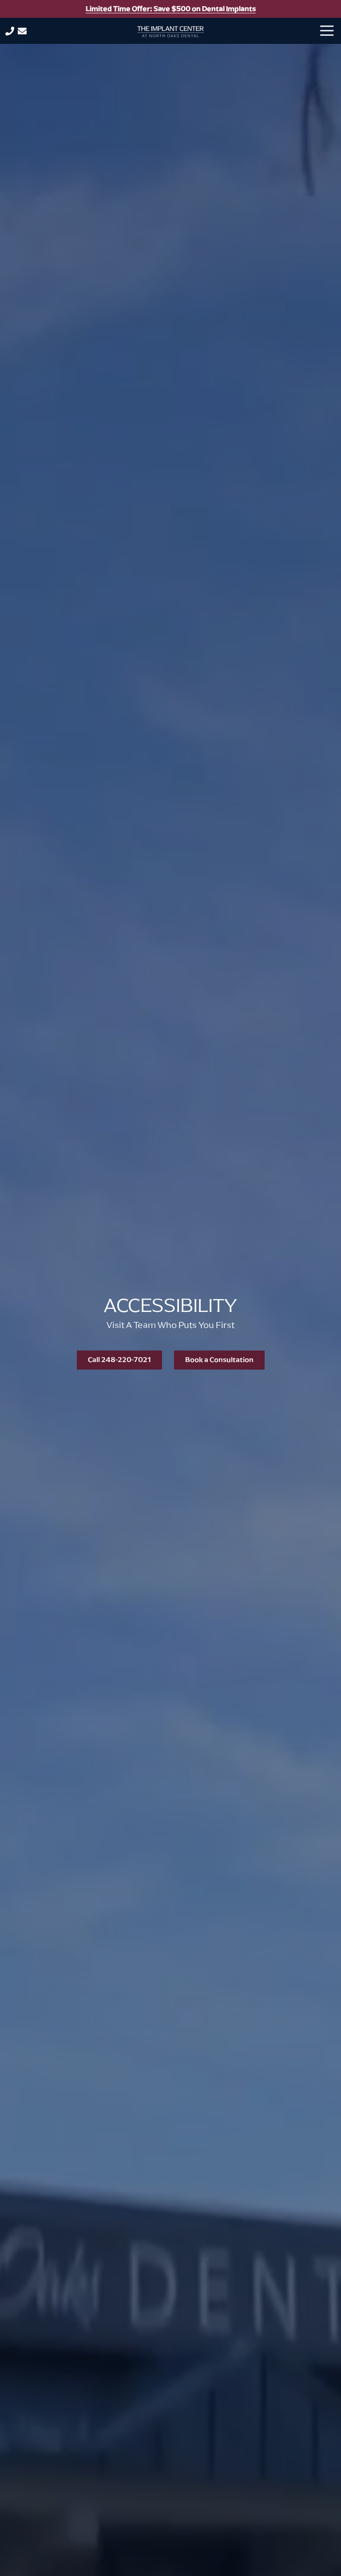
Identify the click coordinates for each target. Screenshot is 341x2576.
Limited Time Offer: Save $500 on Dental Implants (171, 9)
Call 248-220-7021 (119, 1360)
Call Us (10, 31)
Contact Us (22, 31)
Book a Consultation (219, 1360)
